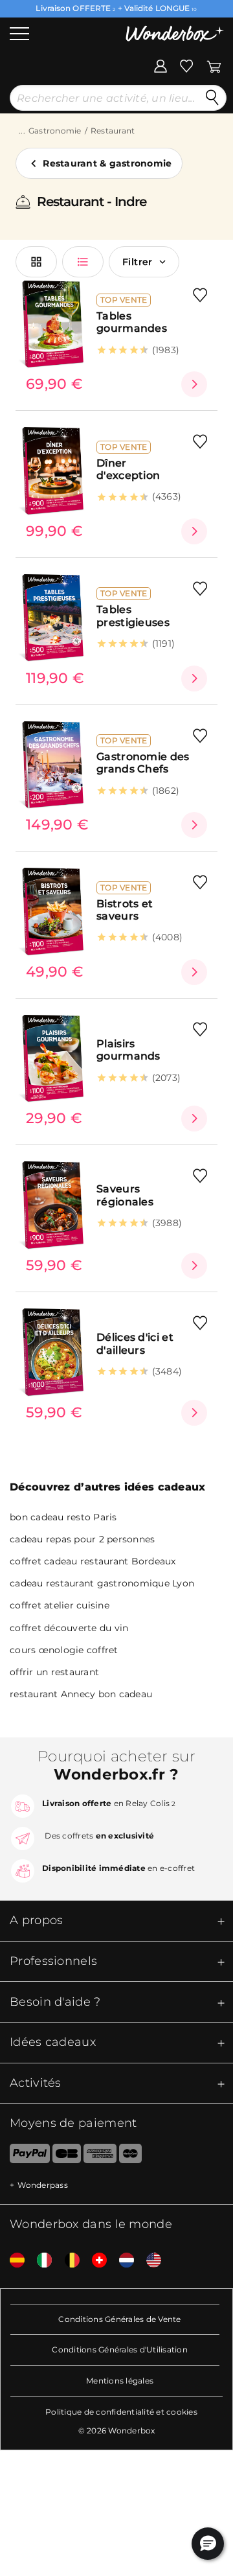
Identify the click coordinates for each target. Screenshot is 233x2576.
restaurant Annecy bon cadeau (81, 1694)
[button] (208, 2544)
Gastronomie (55, 131)
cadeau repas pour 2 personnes (82, 1539)
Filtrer (138, 262)
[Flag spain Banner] (12, 2261)
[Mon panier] (214, 65)
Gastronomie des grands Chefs (143, 763)
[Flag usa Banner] (149, 2261)
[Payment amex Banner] (100, 2156)
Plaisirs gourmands (128, 1050)
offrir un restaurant (54, 1672)
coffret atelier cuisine (60, 1605)
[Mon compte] (161, 65)
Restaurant (113, 131)
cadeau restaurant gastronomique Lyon (102, 1583)
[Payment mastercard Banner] (130, 2156)
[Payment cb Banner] (66, 2156)
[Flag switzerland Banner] (94, 2261)
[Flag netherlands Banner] (122, 2261)
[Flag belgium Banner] (67, 2261)
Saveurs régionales (125, 1195)
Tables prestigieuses (133, 616)
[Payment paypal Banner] (25, 2156)
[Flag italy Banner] (39, 2261)
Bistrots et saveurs (125, 910)
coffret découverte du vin (69, 1628)
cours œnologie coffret (64, 1650)
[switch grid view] (36, 262)
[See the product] (194, 384)
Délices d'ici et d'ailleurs (135, 1343)
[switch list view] (83, 262)
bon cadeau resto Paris (63, 1517)
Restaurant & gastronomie (107, 163)
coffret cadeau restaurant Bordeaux (93, 1561)
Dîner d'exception (128, 469)
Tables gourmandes (132, 322)
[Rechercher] (212, 98)
